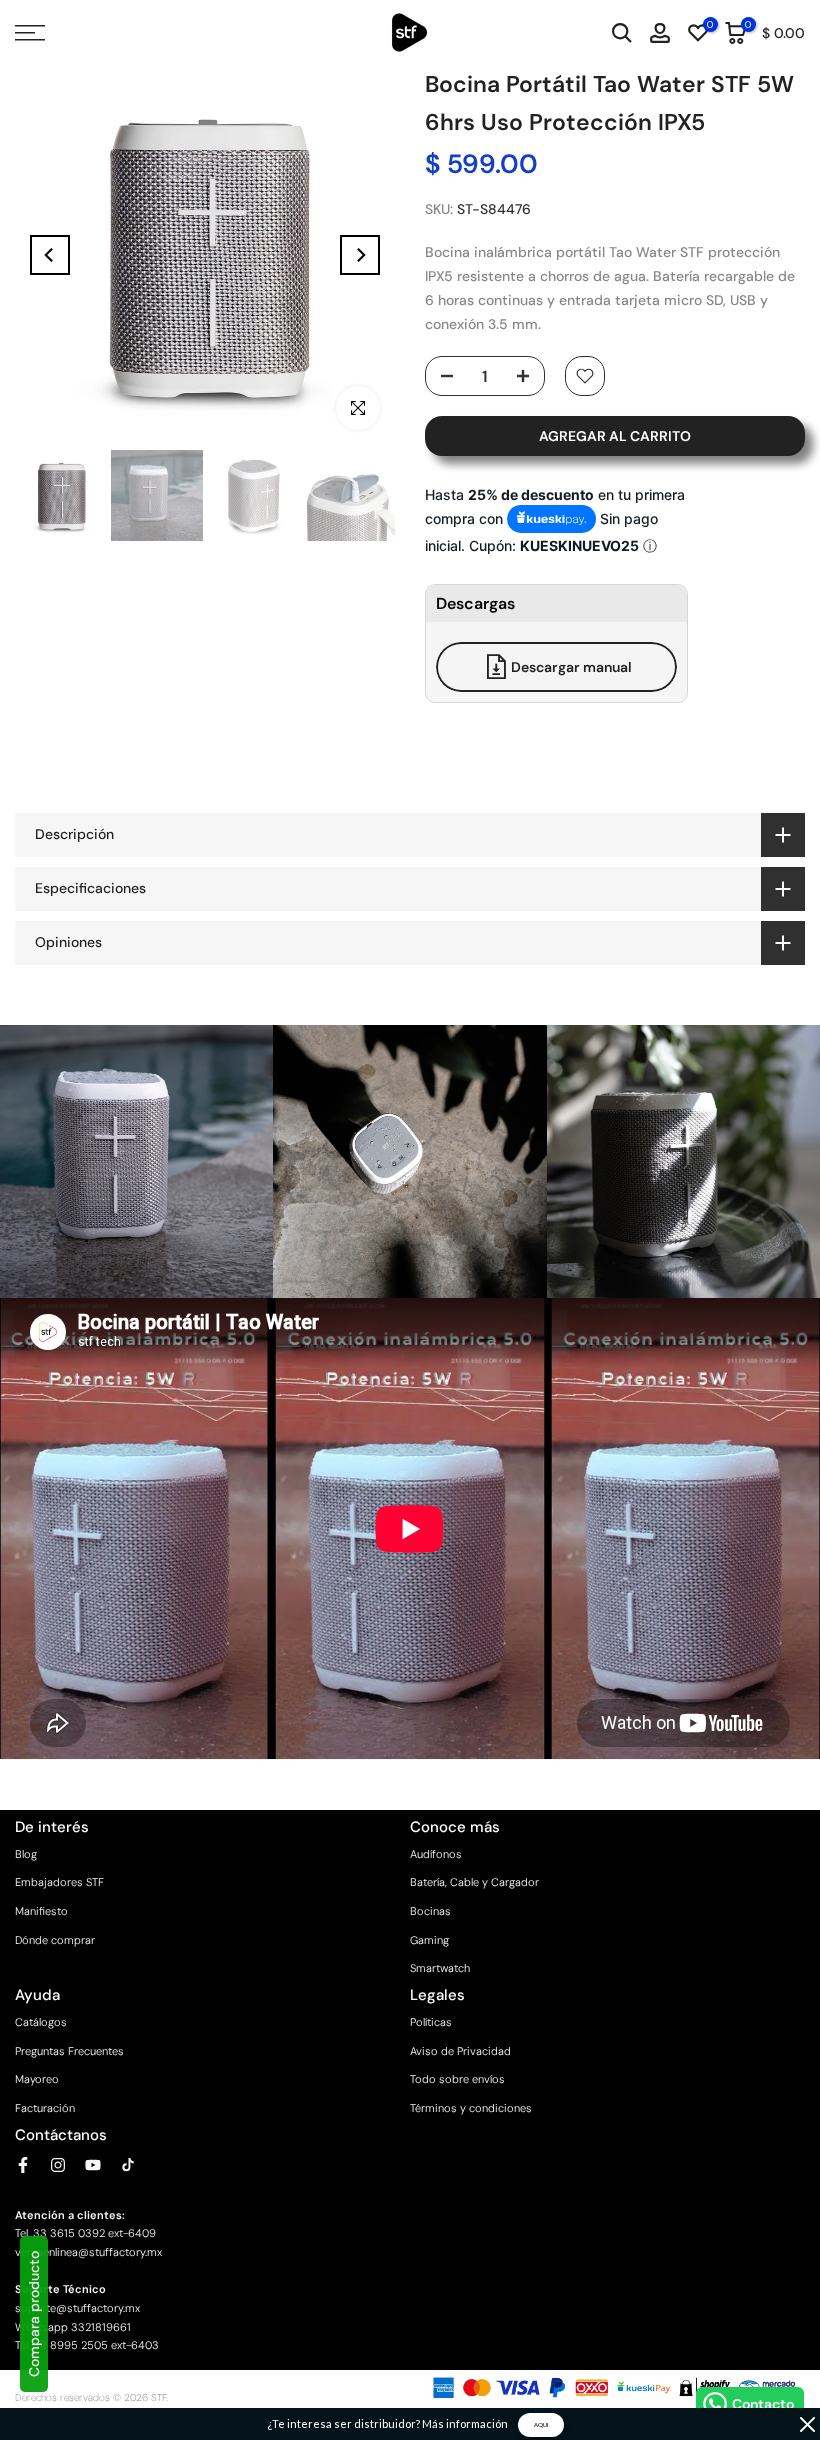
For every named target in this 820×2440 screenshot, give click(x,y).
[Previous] (50, 255)
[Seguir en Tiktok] (128, 2165)
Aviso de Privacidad (460, 2051)
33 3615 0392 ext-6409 (94, 2233)
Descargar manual (571, 667)
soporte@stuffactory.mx (77, 2308)
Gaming (429, 1940)
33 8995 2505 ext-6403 (96, 2345)
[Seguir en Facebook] (23, 2165)
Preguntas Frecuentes (69, 2051)
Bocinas (430, 1911)
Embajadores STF (59, 1882)
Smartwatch (440, 1968)
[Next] (360, 255)
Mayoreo (37, 2079)
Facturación (45, 2108)
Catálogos (41, 2022)
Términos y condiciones (471, 2108)
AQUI (541, 2424)
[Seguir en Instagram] (58, 2165)
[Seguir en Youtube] (93, 2165)
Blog (26, 1854)
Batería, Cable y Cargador (474, 1882)
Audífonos (436, 1854)
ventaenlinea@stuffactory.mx (88, 2252)
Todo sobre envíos (457, 2079)
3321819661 (101, 2327)
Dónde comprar (55, 1940)
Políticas (431, 2022)
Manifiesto (41, 1911)
